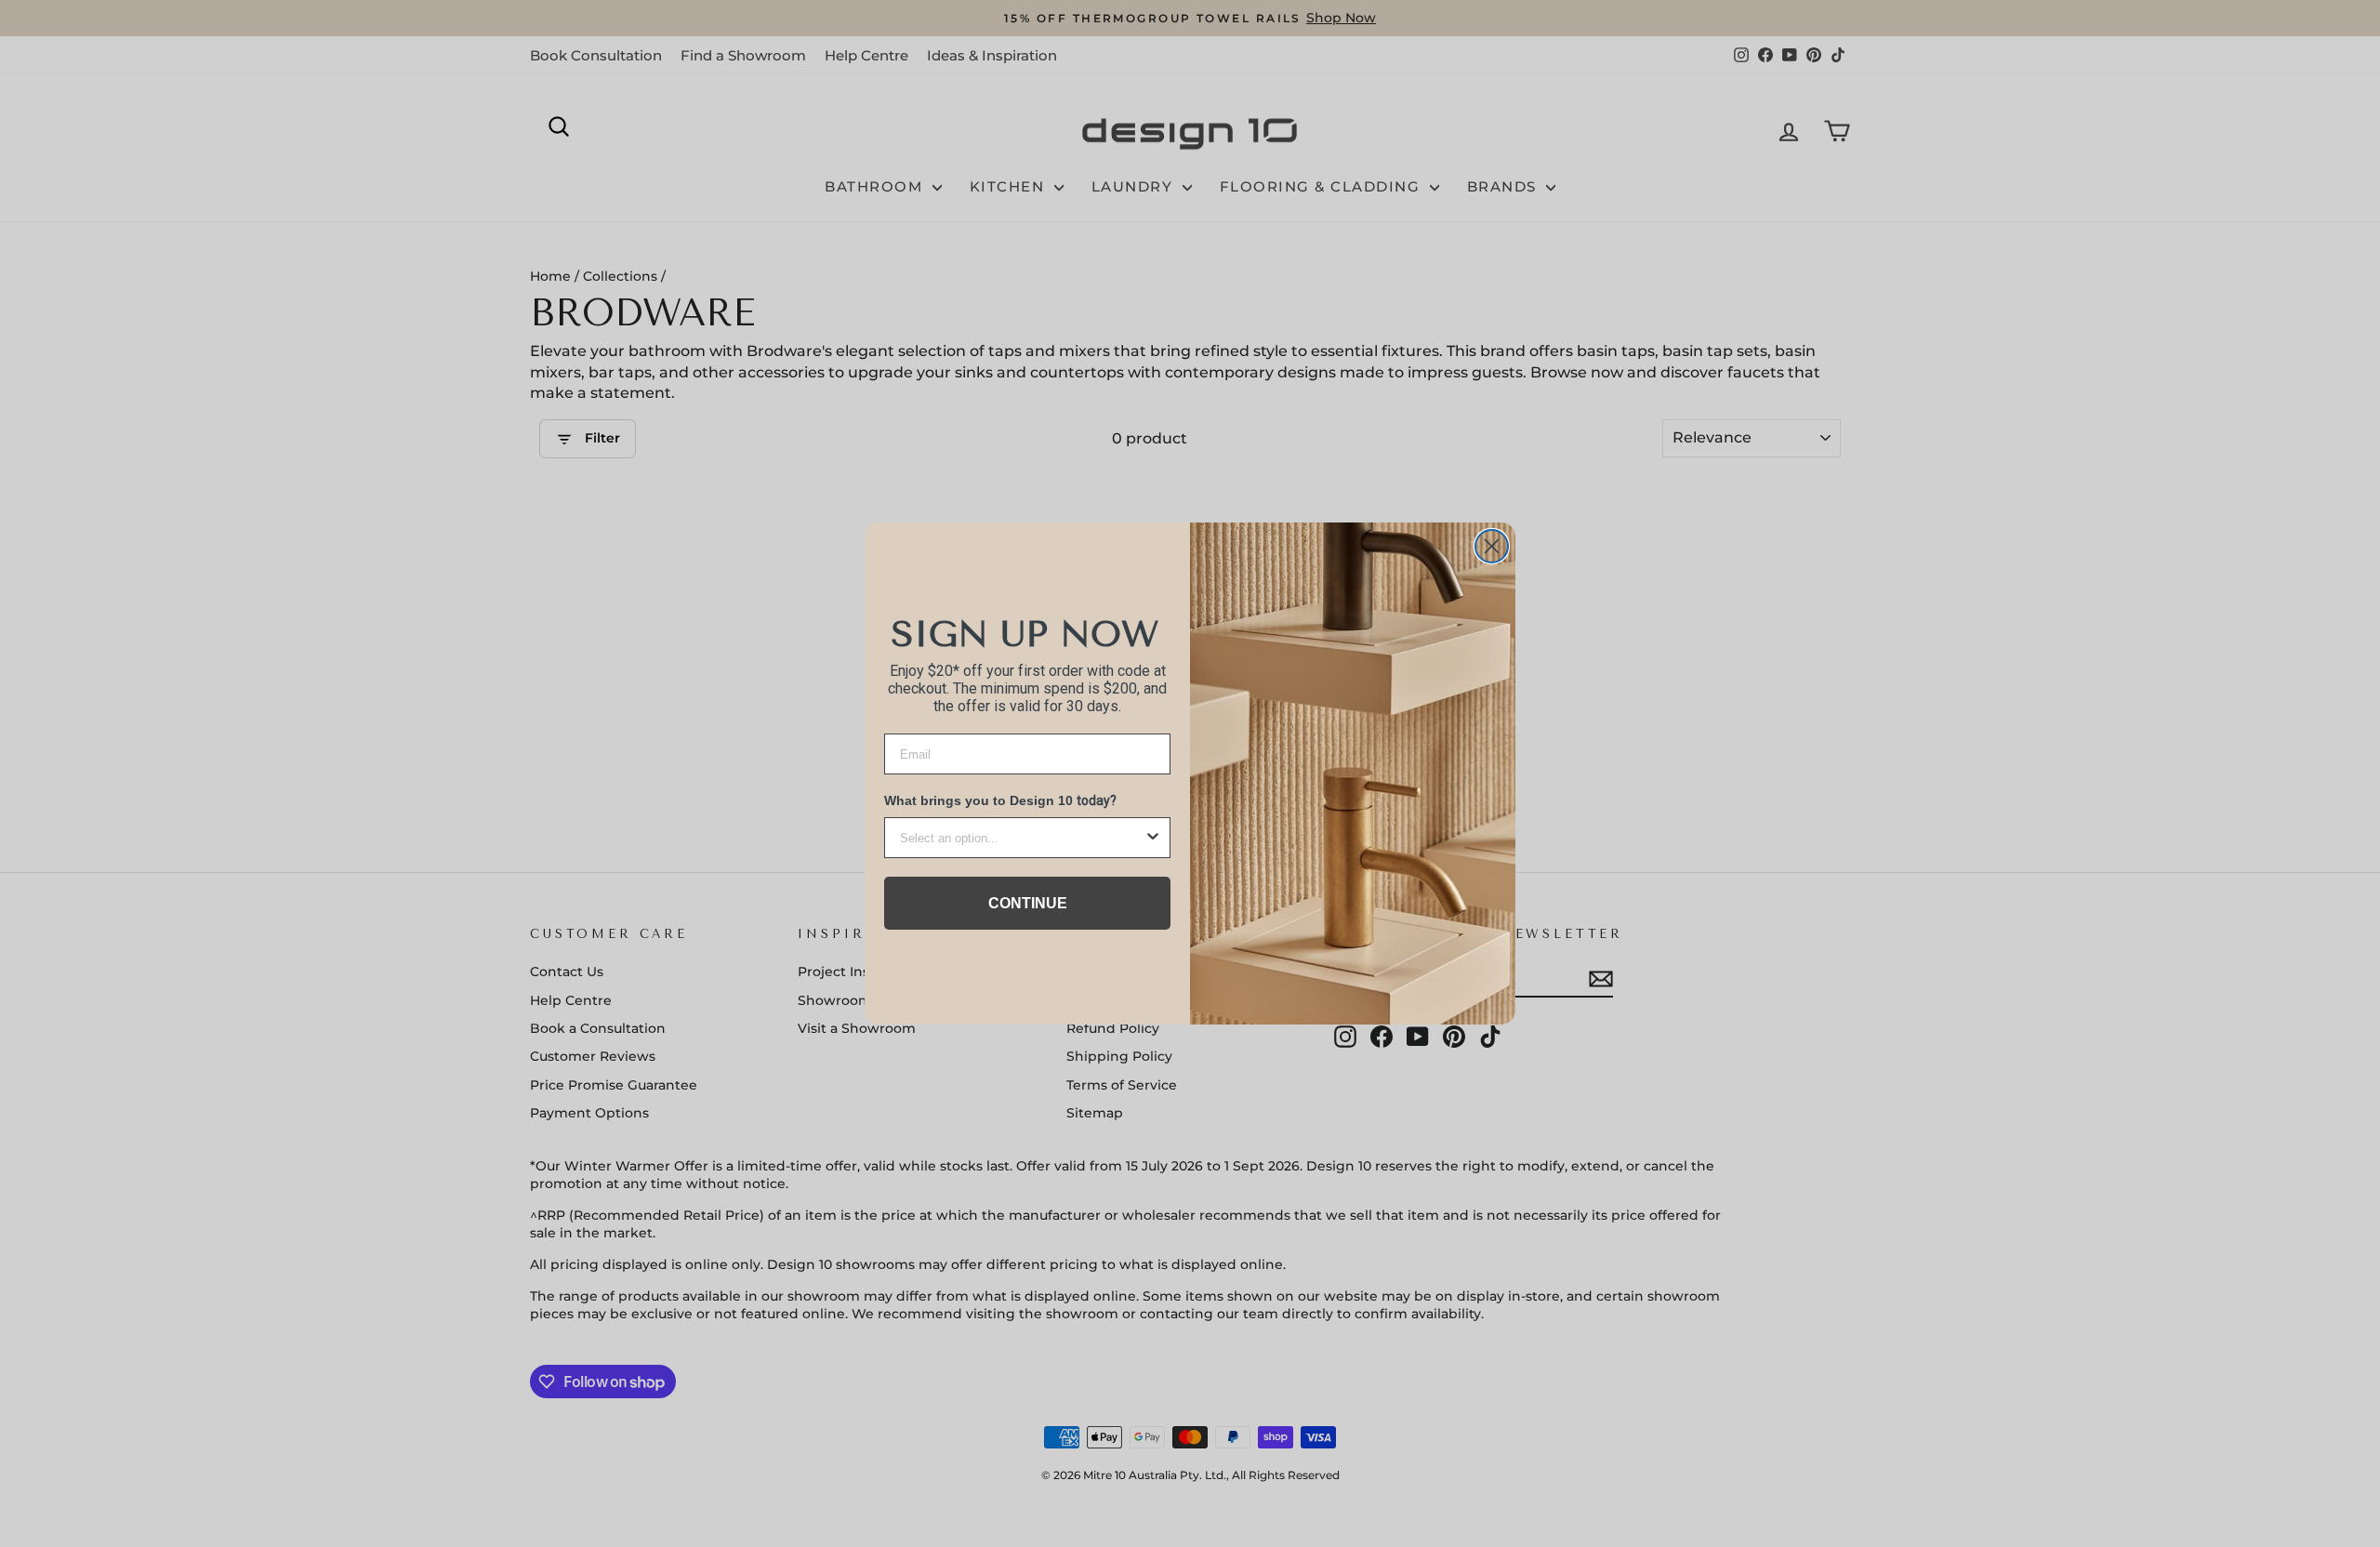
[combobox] (1022, 838)
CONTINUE (1028, 903)
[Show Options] (1153, 838)
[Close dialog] (1492, 546)
